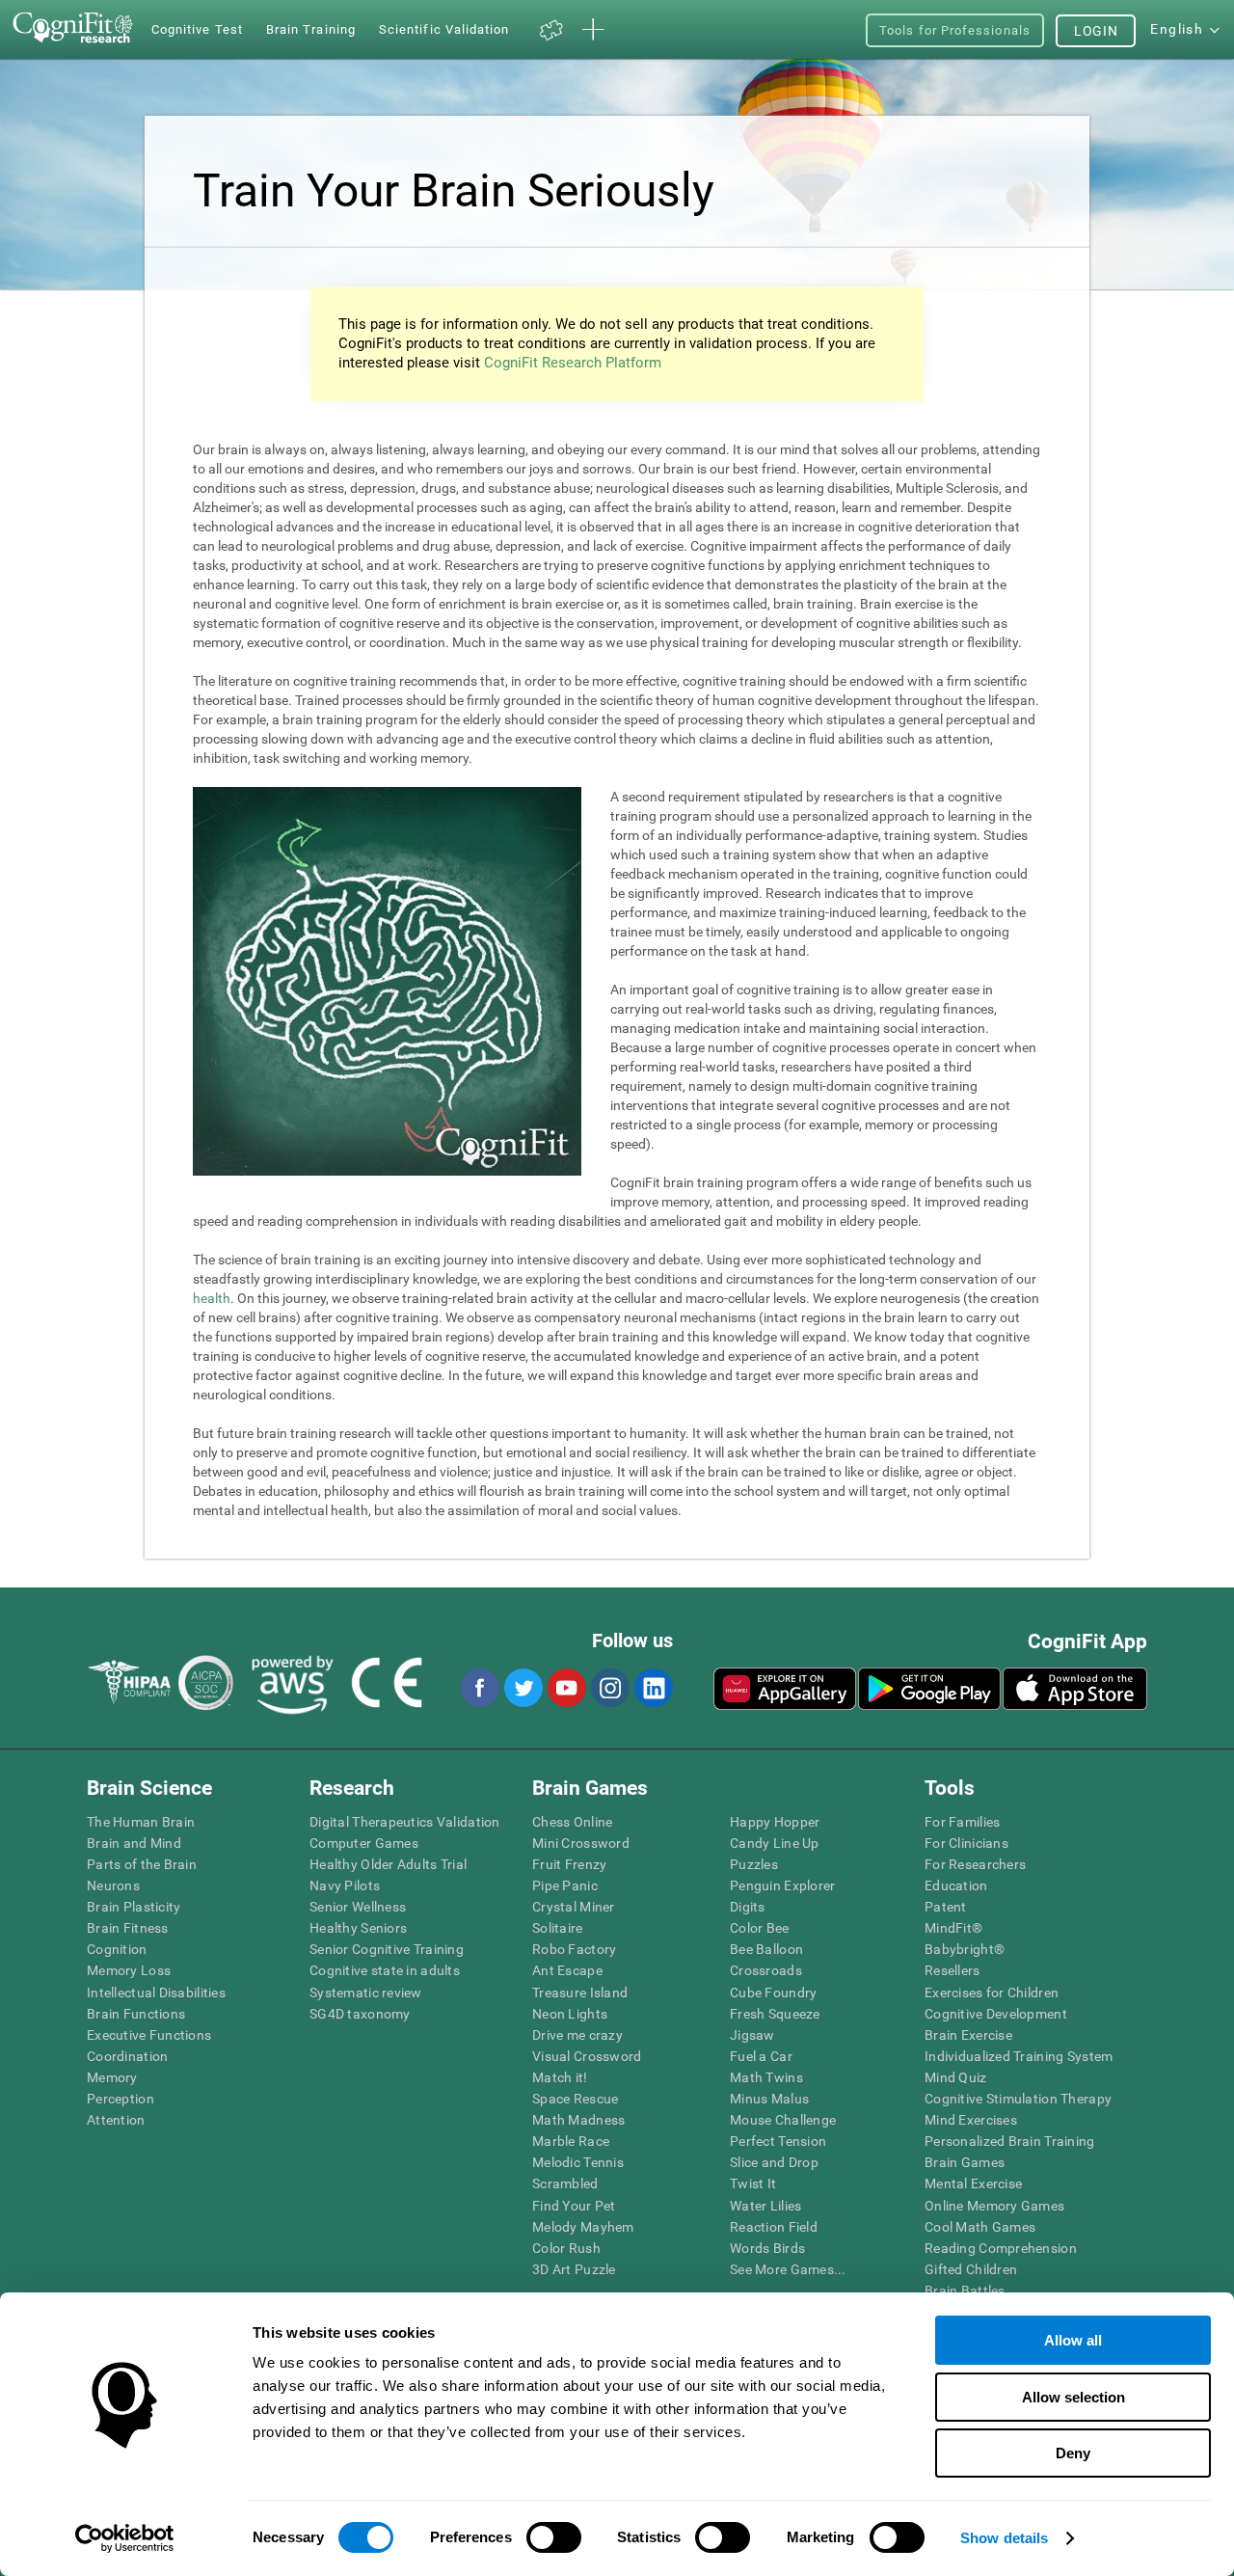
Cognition (117, 1949)
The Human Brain (141, 1822)
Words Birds (767, 2248)
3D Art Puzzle (574, 2269)
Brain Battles (965, 2291)
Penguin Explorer (782, 1885)
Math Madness (578, 2120)
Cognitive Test (197, 29)
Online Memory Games (994, 2206)
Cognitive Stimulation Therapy (1018, 2099)
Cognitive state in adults (385, 1970)
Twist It (753, 2183)
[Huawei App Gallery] (785, 1689)
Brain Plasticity (134, 1907)
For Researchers (975, 1864)
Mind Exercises (971, 2120)
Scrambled (565, 2183)
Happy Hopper (775, 1822)
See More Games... (788, 2269)
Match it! (560, 2077)
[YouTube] (566, 1688)
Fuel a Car (761, 2056)
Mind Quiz (956, 2077)
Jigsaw (752, 2035)
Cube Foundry (773, 1993)
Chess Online (572, 1822)
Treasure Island (580, 1993)
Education (956, 1885)
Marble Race (571, 2141)
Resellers (952, 1970)
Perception (121, 2099)
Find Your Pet (574, 2206)
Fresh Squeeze (775, 2014)
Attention (116, 2120)
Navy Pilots (345, 1885)
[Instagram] (609, 1688)
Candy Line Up (775, 1843)
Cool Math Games (980, 2227)
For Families (962, 1822)
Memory (112, 2077)
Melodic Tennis (578, 2162)
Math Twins (766, 2077)
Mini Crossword (581, 1843)
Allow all (1073, 2340)
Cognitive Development (996, 2014)
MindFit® (953, 1928)
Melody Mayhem (583, 2227)
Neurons (113, 1885)
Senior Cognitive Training (387, 1949)
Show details (1004, 2538)
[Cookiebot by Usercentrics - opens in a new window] (125, 2538)
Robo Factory (574, 1949)
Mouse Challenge (783, 2120)
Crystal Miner (574, 1907)
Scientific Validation (444, 29)
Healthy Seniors (358, 1928)
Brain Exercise (968, 2035)
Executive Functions (149, 2035)
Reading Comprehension (1001, 2248)
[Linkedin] (653, 1688)
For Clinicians (966, 1843)
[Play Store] (929, 1689)
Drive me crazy (577, 2035)
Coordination (127, 2056)
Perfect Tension (778, 2141)
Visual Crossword (587, 2056)
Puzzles (754, 1864)
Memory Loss (129, 1970)
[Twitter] (523, 1688)
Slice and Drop (774, 2162)
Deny (1073, 2453)
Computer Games (364, 1843)
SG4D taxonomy (360, 2014)
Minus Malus (769, 2099)
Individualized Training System (1019, 2056)
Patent (946, 1907)
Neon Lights (570, 2014)
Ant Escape (567, 1970)
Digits (748, 1907)
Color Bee (760, 1928)
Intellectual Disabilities (156, 1993)
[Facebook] (479, 1688)
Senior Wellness (358, 1907)
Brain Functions (136, 2014)
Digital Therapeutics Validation (405, 1822)
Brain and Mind (134, 1843)
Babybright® (965, 1949)
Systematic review (366, 1993)
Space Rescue (575, 2099)
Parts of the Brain (142, 1864)
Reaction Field (774, 2227)
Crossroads (766, 1970)
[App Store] (1075, 1689)
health (212, 1298)
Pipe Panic (565, 1885)
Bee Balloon (766, 1949)
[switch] (554, 2537)
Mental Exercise (973, 2183)
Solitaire (558, 1928)
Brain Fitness (128, 1928)
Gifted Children (971, 2269)
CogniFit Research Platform (573, 363)
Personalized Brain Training (1010, 2141)
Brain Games (965, 2162)
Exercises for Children (992, 1993)
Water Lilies (765, 2206)
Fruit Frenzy (569, 1864)
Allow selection (1073, 2397)
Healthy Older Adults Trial (388, 1864)
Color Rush (566, 2248)
